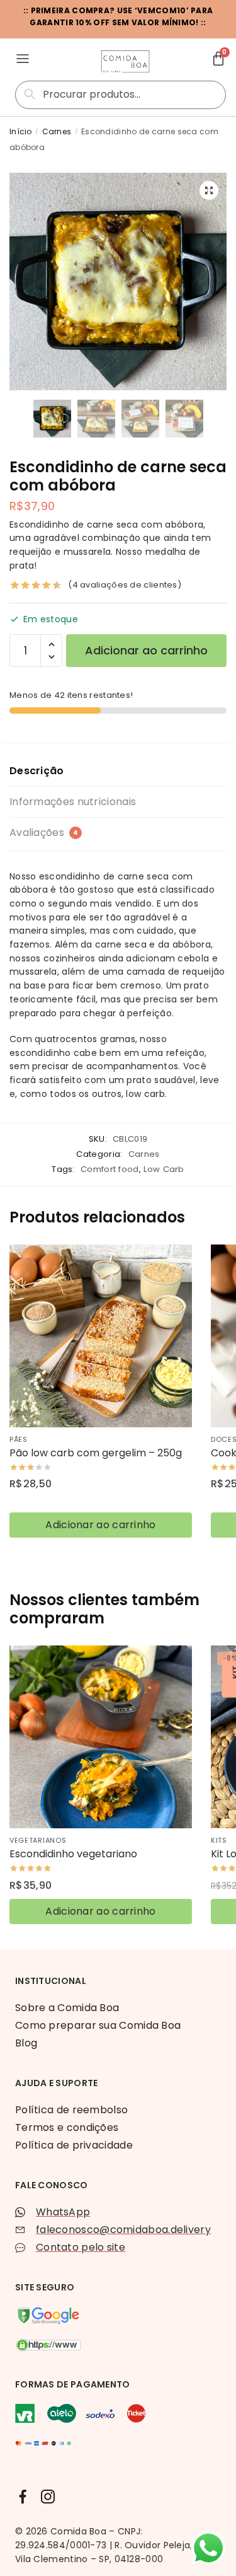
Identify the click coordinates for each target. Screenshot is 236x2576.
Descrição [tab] (37, 771)
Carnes (57, 131)
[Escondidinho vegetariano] (101, 1737)
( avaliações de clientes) (125, 585)
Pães (19, 1439)
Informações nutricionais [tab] (73, 802)
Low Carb (164, 1169)
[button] (209, 190)
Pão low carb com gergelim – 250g (96, 1453)
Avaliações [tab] (44, 833)
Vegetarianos (38, 1840)
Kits (219, 1840)
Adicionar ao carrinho (146, 650)
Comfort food (110, 1169)
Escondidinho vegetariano (73, 1854)
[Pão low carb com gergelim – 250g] (101, 1336)
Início (21, 131)
